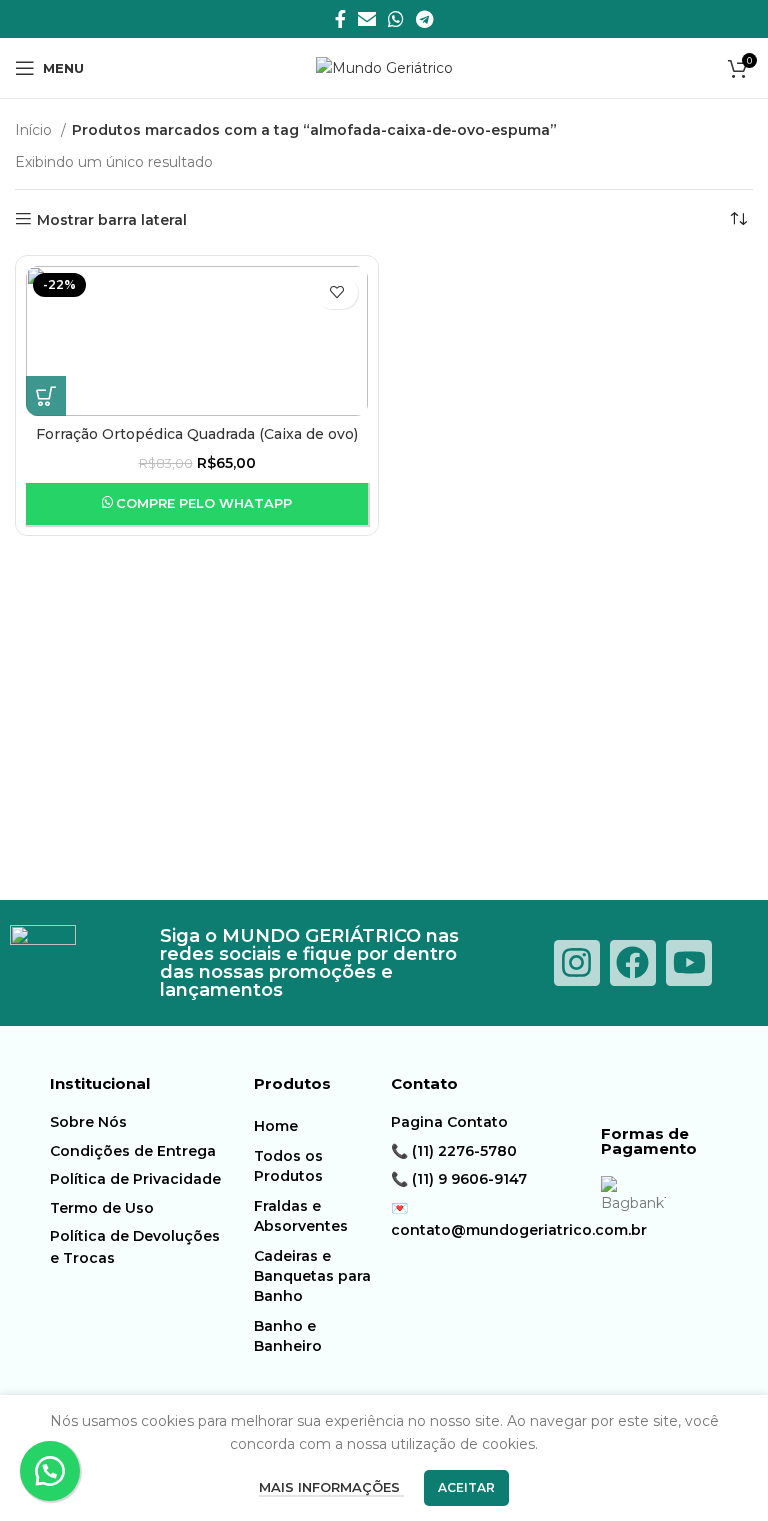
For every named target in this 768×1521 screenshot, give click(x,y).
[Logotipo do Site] (384, 67)
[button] (46, 396)
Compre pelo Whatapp (204, 503)
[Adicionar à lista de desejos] (337, 292)
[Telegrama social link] (424, 19)
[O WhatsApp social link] (396, 19)
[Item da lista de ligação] (137, 1122)
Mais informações (331, 1487)
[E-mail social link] (367, 19)
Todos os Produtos (288, 1166)
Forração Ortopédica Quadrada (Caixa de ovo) (197, 434)
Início (35, 130)
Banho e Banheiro (288, 1336)
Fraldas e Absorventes (301, 1216)
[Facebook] (633, 963)
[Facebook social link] (340, 19)
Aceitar (466, 1487)
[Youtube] (689, 963)
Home (276, 1126)
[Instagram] (577, 963)
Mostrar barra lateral (112, 219)
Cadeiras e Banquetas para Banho (312, 1276)
